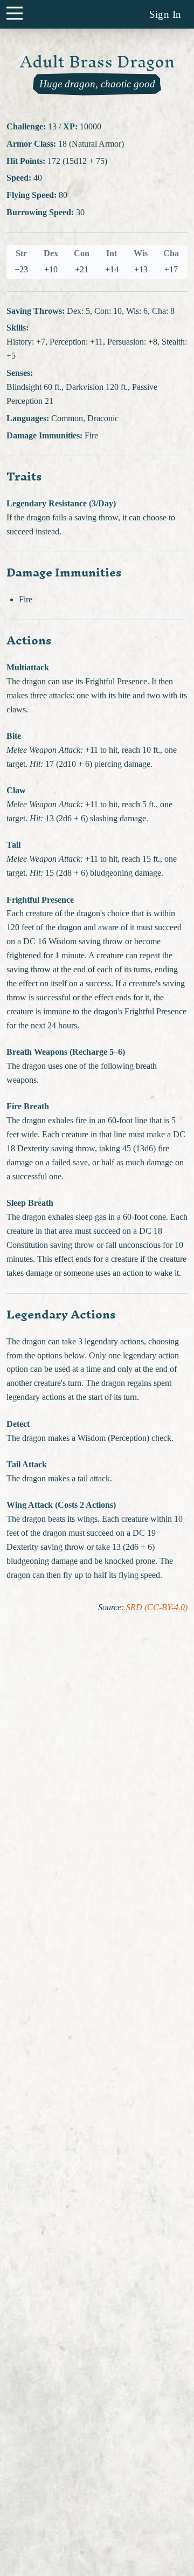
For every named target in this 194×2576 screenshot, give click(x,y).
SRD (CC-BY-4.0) (157, 1608)
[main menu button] (14, 13)
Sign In (165, 14)
